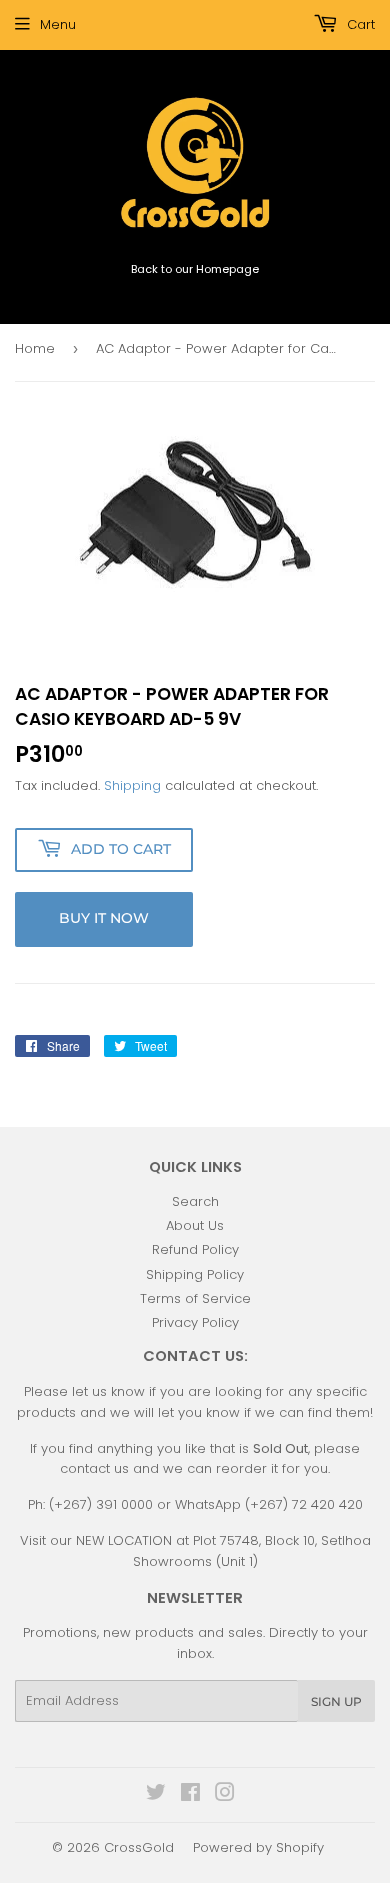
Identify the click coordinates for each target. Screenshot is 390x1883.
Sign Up (336, 1701)
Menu (58, 24)
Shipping (132, 785)
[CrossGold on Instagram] (225, 1795)
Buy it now (104, 918)
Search (195, 1201)
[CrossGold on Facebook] (190, 1795)
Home (35, 348)
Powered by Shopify (258, 1847)
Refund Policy (195, 1249)
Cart (359, 24)
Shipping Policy (195, 1274)
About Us (195, 1225)
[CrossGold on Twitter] (156, 1795)
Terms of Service (195, 1298)
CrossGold (139, 1847)
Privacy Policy (195, 1322)
